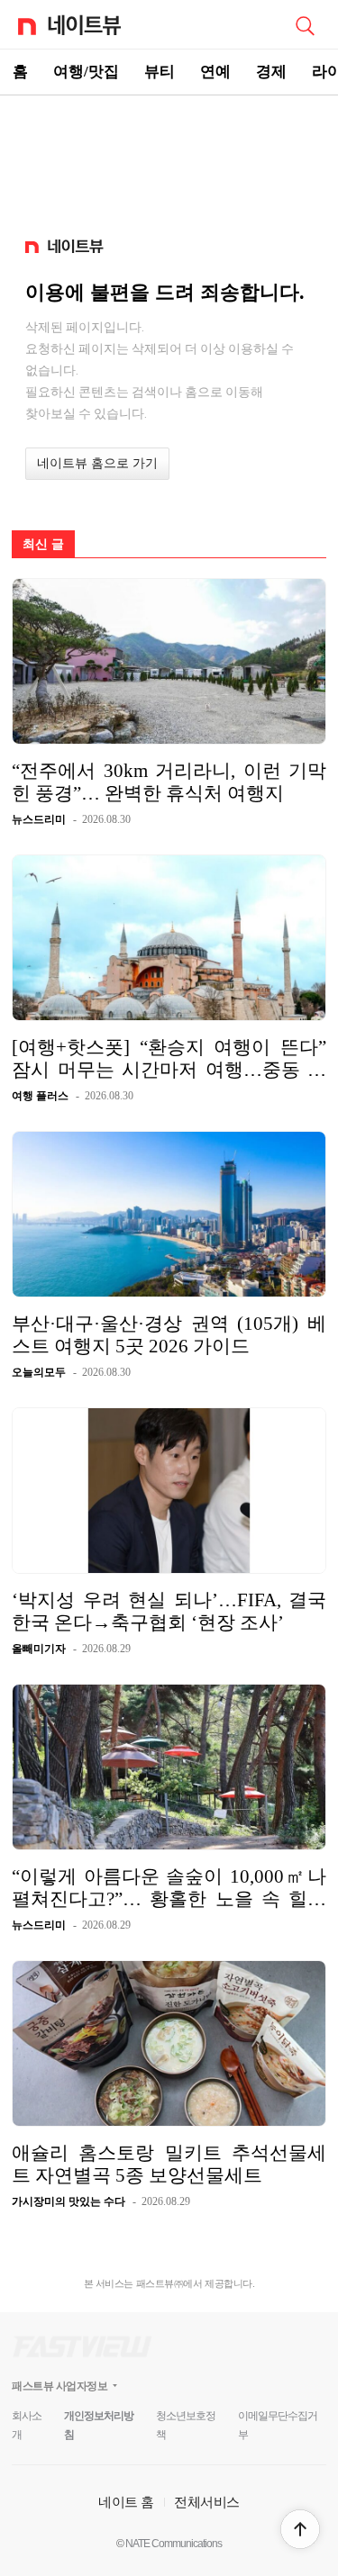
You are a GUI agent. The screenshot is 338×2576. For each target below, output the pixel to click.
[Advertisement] (169, 158)
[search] (305, 24)
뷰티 (160, 72)
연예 (215, 72)
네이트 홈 (126, 2502)
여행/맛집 (86, 72)
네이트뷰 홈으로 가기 (97, 463)
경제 (271, 72)
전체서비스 (207, 2502)
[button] (300, 2529)
